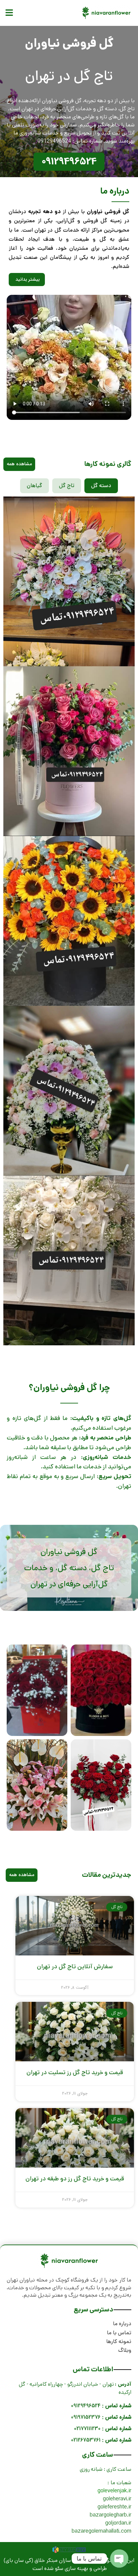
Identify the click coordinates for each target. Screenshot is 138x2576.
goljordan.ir (118, 2523)
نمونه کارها (119, 2342)
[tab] (101, 486)
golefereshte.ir (114, 2507)
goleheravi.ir (117, 2499)
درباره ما (122, 2324)
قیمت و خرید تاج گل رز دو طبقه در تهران (75, 2179)
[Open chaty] (119, 2559)
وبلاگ (125, 2350)
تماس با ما (119, 2333)
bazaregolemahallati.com (101, 2531)
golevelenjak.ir (114, 2491)
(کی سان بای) (18, 2560)
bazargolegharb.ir (111, 2515)
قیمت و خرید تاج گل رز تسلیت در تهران (75, 2072)
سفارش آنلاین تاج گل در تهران (75, 1967)
